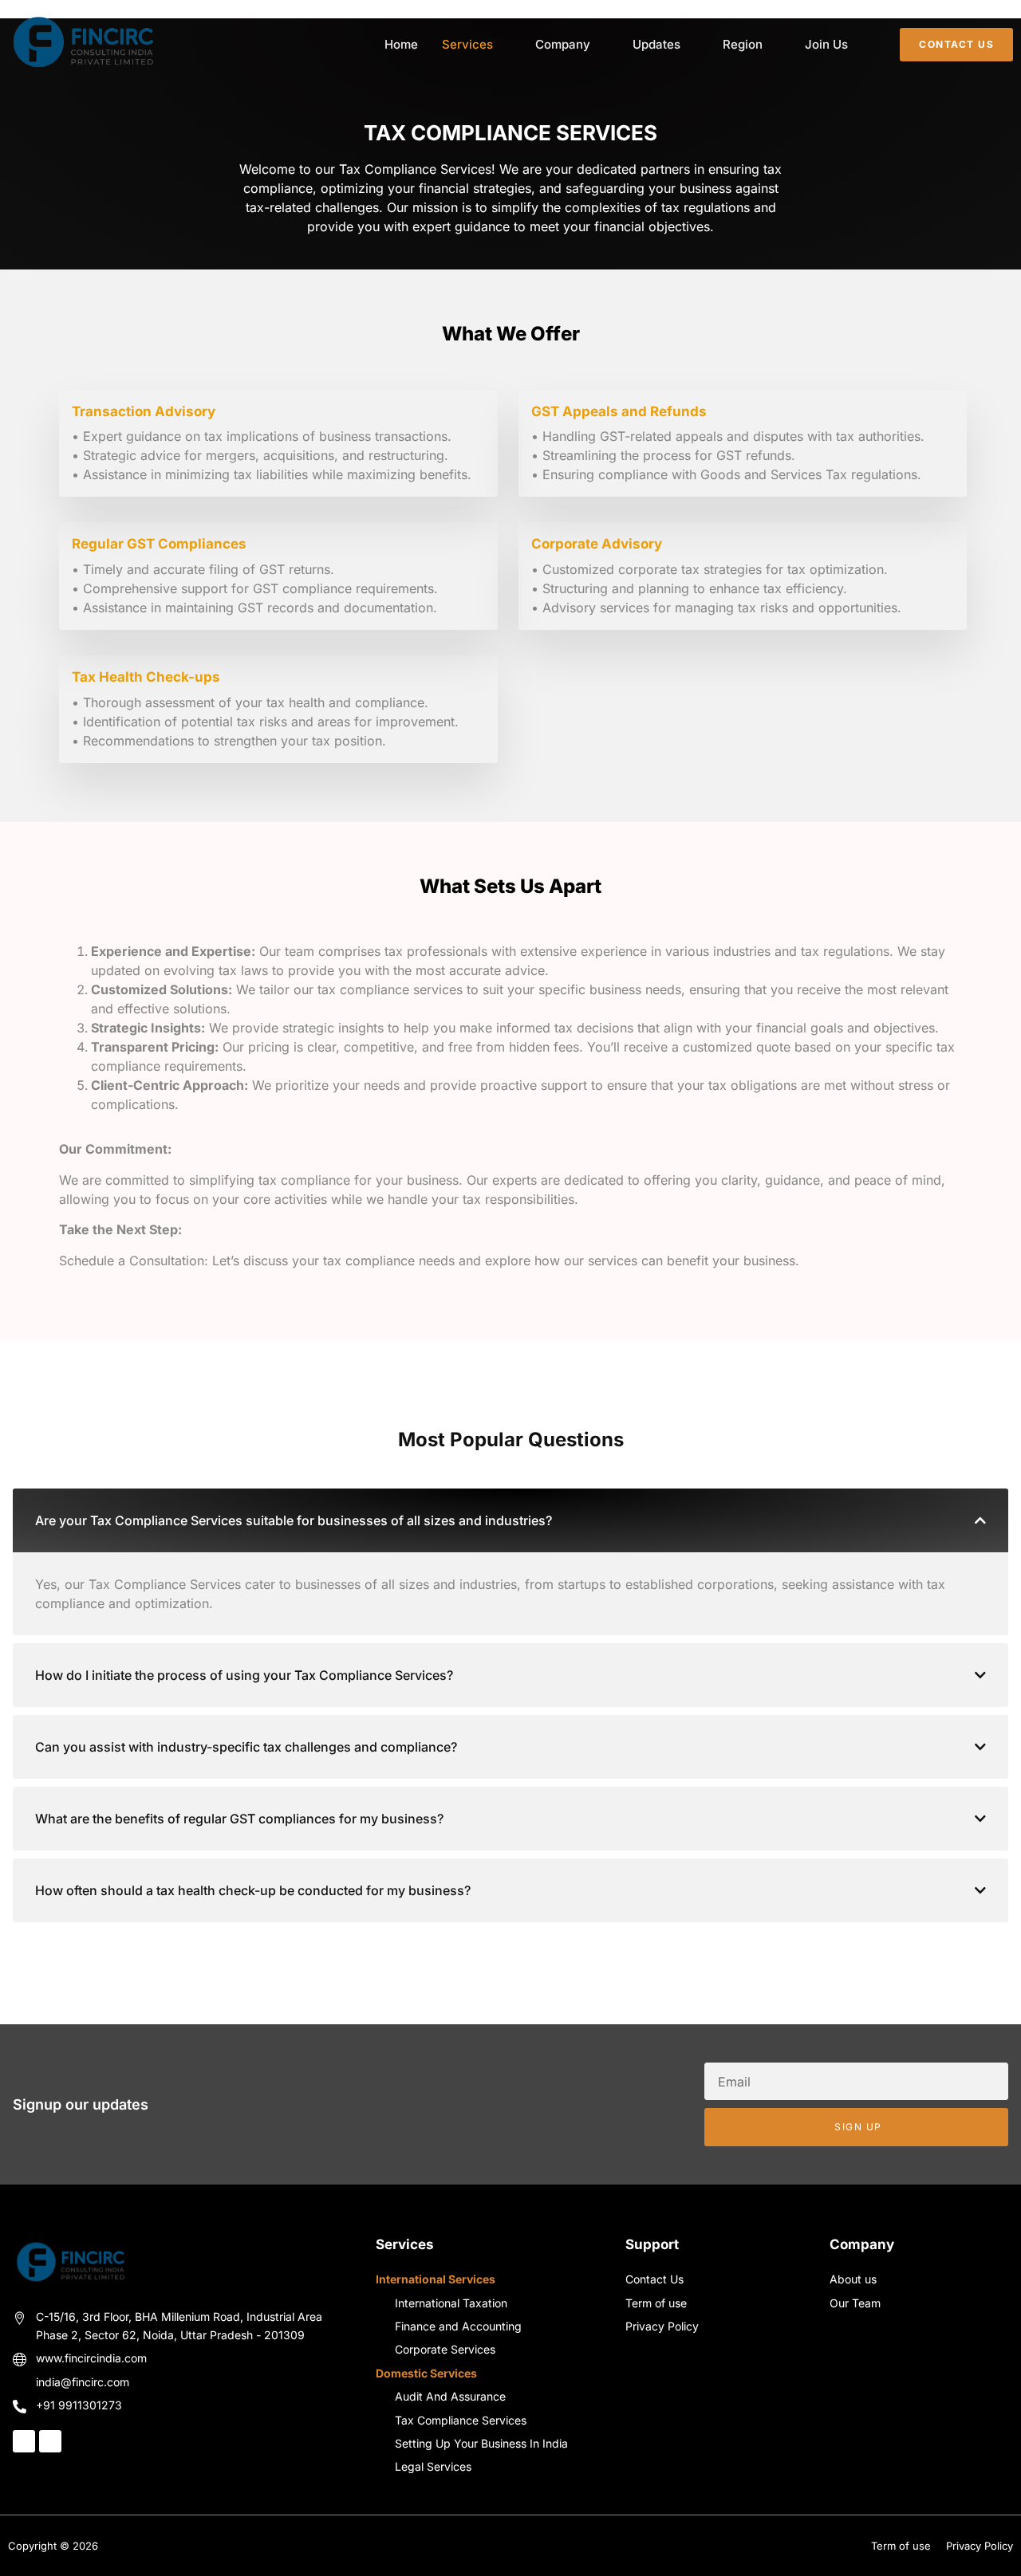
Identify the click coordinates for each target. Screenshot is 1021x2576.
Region (743, 44)
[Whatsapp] (50, 2441)
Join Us (826, 44)
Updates (656, 44)
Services (467, 44)
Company (563, 44)
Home (401, 44)
